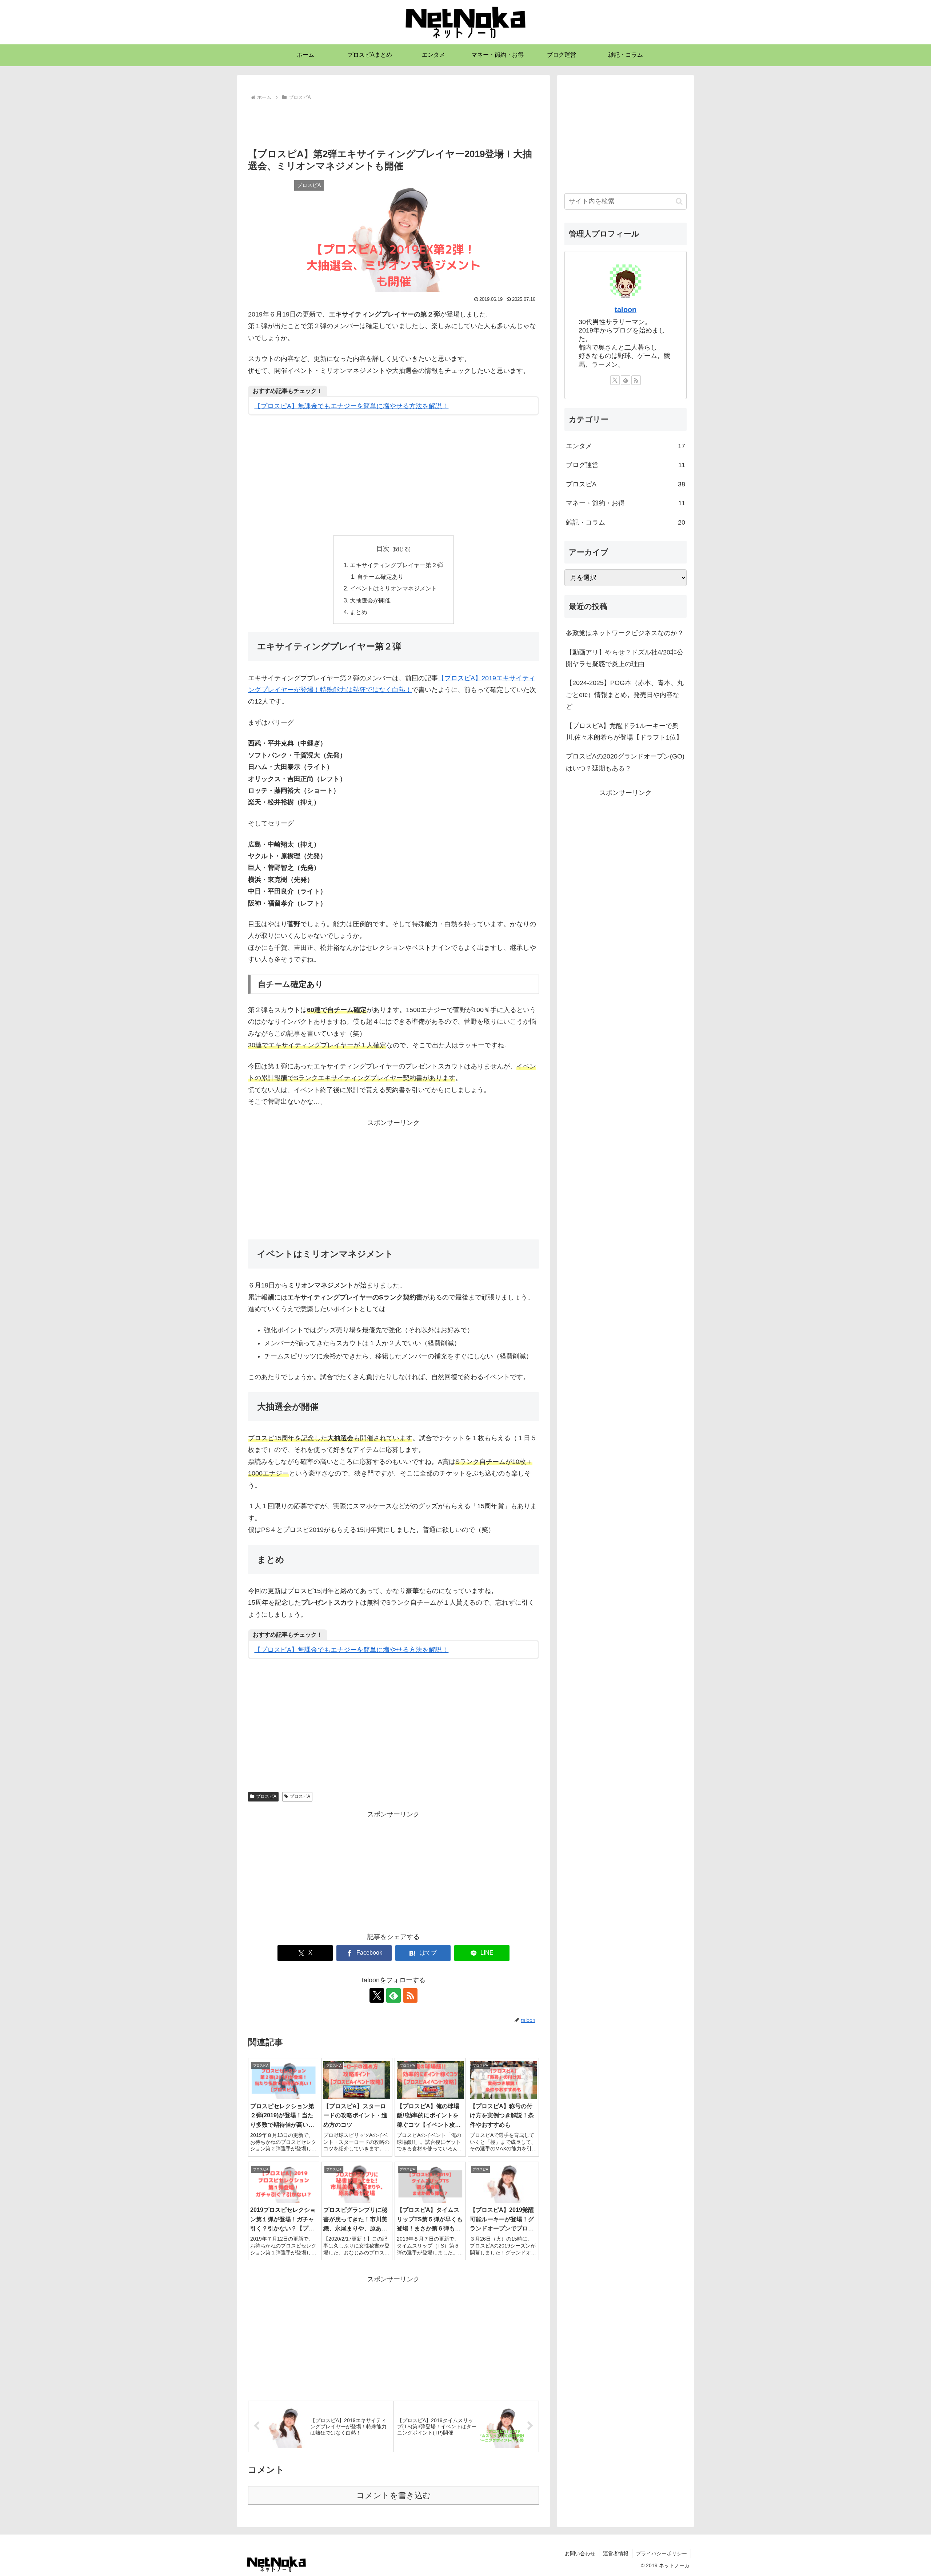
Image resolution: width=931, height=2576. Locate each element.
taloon (626, 310)
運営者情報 (616, 2553)
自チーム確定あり (380, 577)
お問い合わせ (580, 2553)
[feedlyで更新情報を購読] (393, 1995)
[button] (679, 201)
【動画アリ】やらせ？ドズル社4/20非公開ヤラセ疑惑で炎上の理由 (625, 658)
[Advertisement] (393, 123)
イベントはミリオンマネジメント (393, 588)
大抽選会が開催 (370, 600)
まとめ (359, 612)
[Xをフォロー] (377, 1995)
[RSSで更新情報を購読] (410, 1995)
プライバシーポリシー (662, 2553)
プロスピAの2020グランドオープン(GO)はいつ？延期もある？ (625, 762)
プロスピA (266, 1796)
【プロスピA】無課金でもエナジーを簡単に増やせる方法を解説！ (351, 406)
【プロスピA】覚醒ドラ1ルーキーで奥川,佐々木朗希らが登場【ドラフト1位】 (624, 732)
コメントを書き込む (394, 2495)
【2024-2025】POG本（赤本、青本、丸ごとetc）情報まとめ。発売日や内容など (625, 695)
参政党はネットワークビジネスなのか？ (625, 633)
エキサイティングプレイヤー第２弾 (396, 565)
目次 (383, 549)
